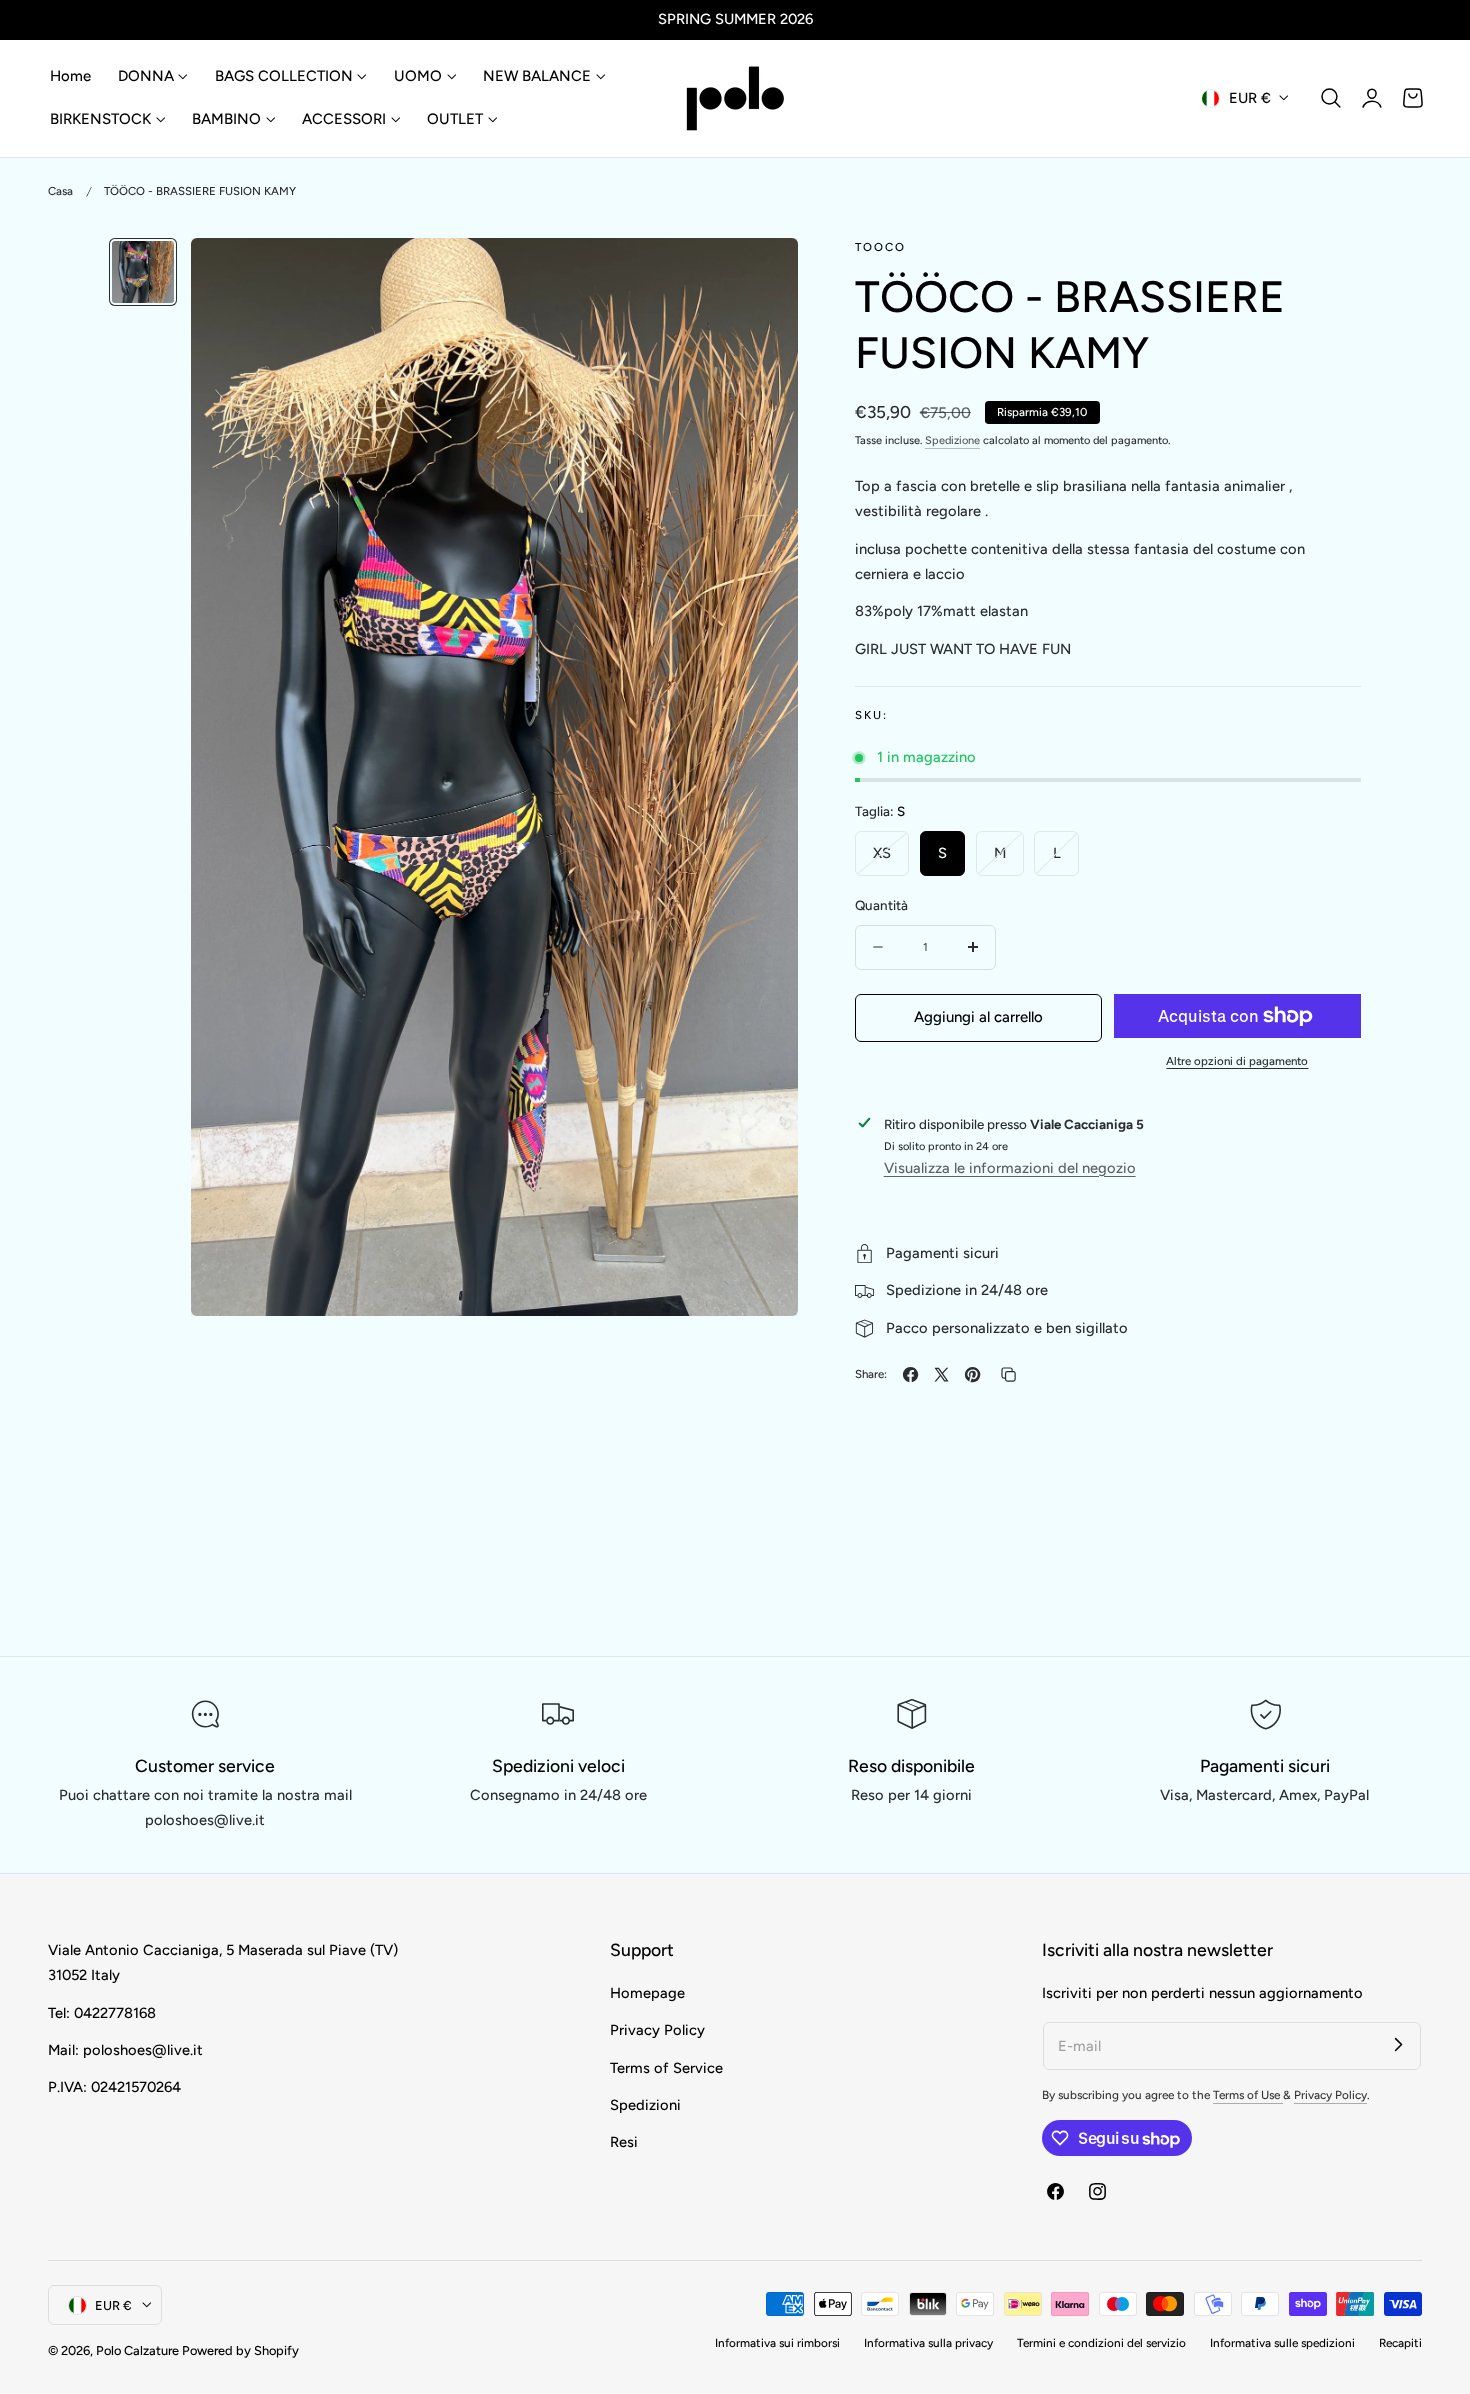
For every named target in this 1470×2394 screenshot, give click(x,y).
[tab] (143, 272)
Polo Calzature (137, 2350)
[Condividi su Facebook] (910, 1374)
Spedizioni (645, 2105)
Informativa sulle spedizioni (1282, 2343)
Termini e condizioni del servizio (1101, 2343)
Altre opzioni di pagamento (1237, 1061)
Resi (624, 2143)
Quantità (881, 905)
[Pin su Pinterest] (972, 1374)
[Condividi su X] (941, 1374)
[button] (1331, 98)
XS (891, 859)
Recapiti (1400, 2343)
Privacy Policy (657, 2031)
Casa (60, 191)
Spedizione (952, 440)
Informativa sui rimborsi (777, 2343)
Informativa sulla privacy (928, 2343)
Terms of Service (666, 2068)
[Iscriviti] (1398, 2045)
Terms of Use (1248, 2095)
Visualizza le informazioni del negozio (1010, 1167)
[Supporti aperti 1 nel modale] (761, 273)
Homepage (647, 1993)
